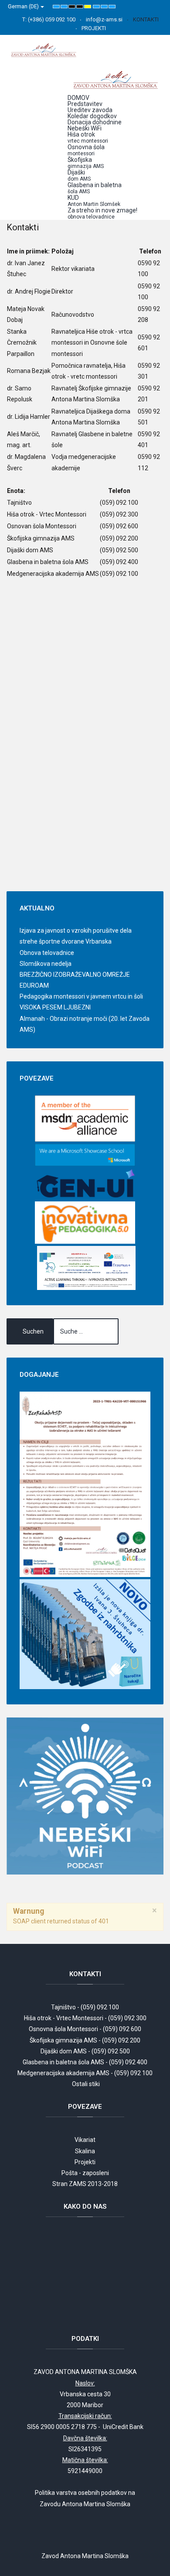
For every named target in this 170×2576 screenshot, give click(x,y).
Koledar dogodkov (92, 116)
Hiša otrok (88, 137)
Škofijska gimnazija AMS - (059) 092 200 (85, 2040)
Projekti (85, 2162)
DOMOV (78, 98)
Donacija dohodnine (95, 122)
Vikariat (85, 2140)
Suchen (33, 1331)
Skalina (85, 2151)
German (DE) (24, 6)
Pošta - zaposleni (85, 2173)
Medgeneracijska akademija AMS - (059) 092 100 (85, 2073)
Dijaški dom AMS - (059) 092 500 (85, 2051)
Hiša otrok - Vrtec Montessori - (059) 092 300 (85, 2018)
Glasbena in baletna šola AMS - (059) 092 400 (85, 2062)
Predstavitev (85, 104)
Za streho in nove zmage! (102, 213)
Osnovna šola (86, 150)
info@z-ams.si (104, 19)
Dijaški (79, 175)
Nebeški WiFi (85, 128)
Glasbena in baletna (95, 188)
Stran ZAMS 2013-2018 (85, 2184)
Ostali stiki (86, 2084)
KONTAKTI (146, 19)
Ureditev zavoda (90, 110)
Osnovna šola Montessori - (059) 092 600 (85, 2029)
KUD (94, 201)
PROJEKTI (94, 28)
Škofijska (86, 163)
